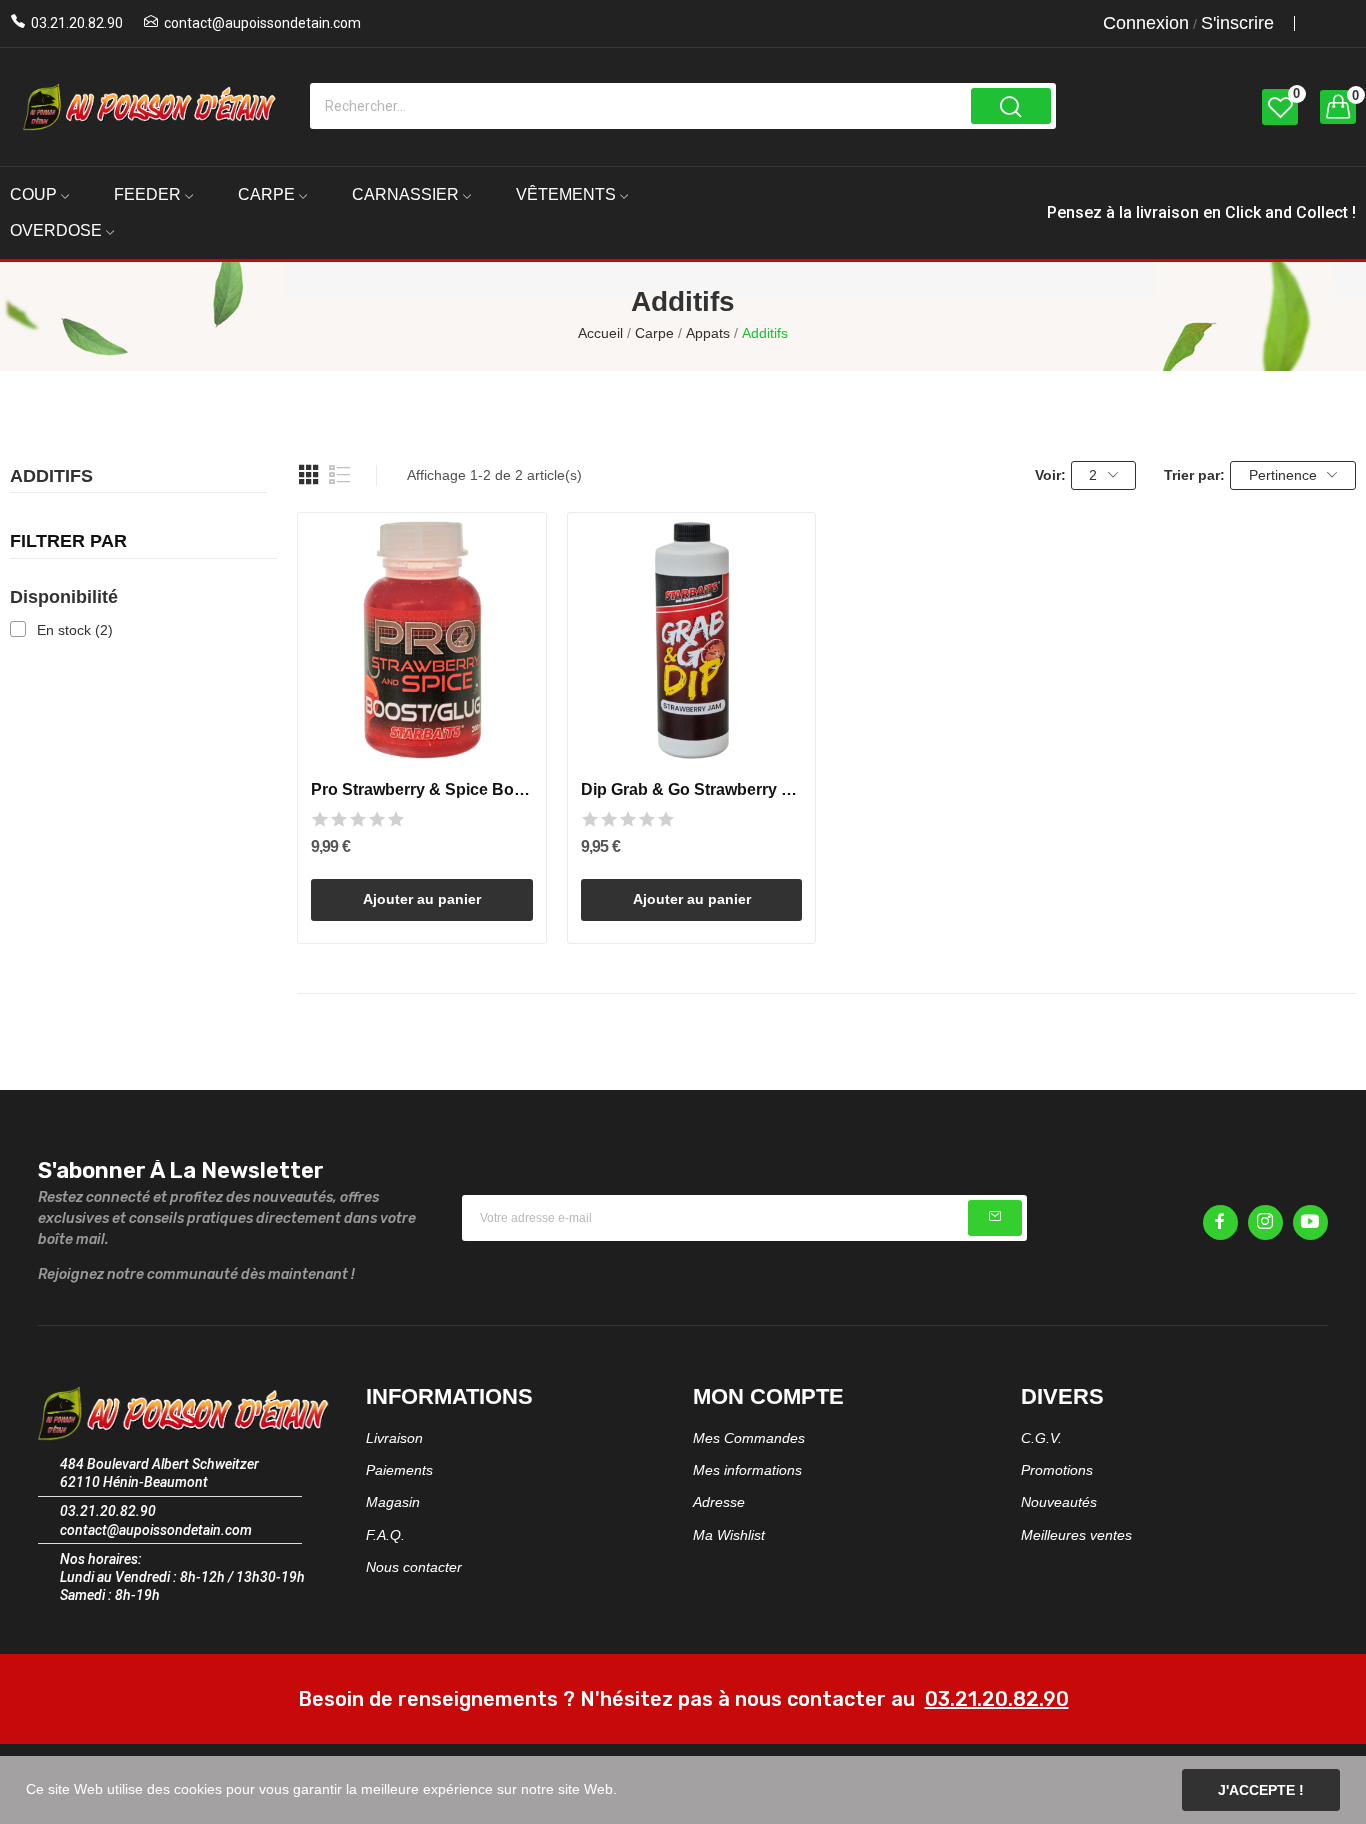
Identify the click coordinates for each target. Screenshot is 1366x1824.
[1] (995, 1218)
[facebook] (1220, 1222)
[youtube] (1310, 1222)
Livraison (394, 1438)
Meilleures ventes (1076, 1535)
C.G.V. (1041, 1438)
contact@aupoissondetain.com (262, 23)
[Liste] (340, 475)
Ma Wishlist (729, 1535)
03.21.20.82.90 (77, 23)
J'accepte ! (1261, 1790)
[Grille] (309, 475)
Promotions (1057, 1470)
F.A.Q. (385, 1535)
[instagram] (1265, 1222)
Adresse (719, 1502)
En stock (75, 630)
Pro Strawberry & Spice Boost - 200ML (422, 789)
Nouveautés (1059, 1502)
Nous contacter (414, 1567)
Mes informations (747, 1470)
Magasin (393, 1502)
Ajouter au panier (422, 899)
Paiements (399, 1470)
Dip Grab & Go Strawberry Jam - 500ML (692, 789)
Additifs (51, 477)
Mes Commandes (749, 1438)
